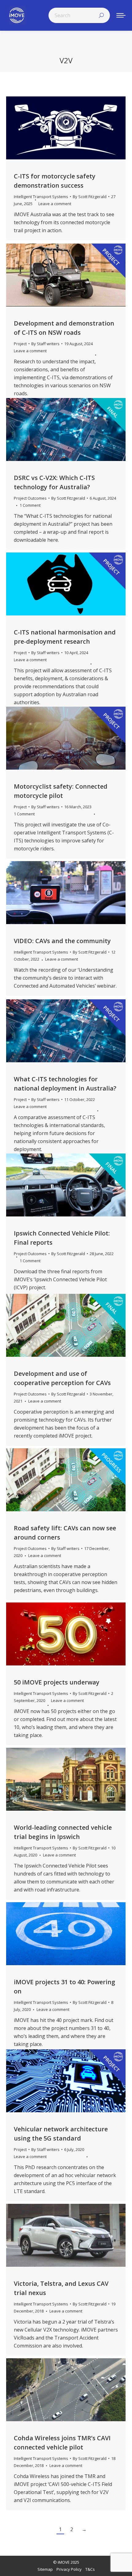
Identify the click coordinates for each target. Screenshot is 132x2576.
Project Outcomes (30, 498)
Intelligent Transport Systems (41, 197)
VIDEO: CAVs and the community (62, 941)
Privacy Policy (69, 2569)
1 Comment (30, 505)
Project (20, 344)
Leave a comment (55, 204)
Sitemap (45, 2569)
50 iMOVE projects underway (57, 1682)
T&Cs (90, 2569)
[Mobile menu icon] (121, 15)
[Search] (101, 15)
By (90, 197)
